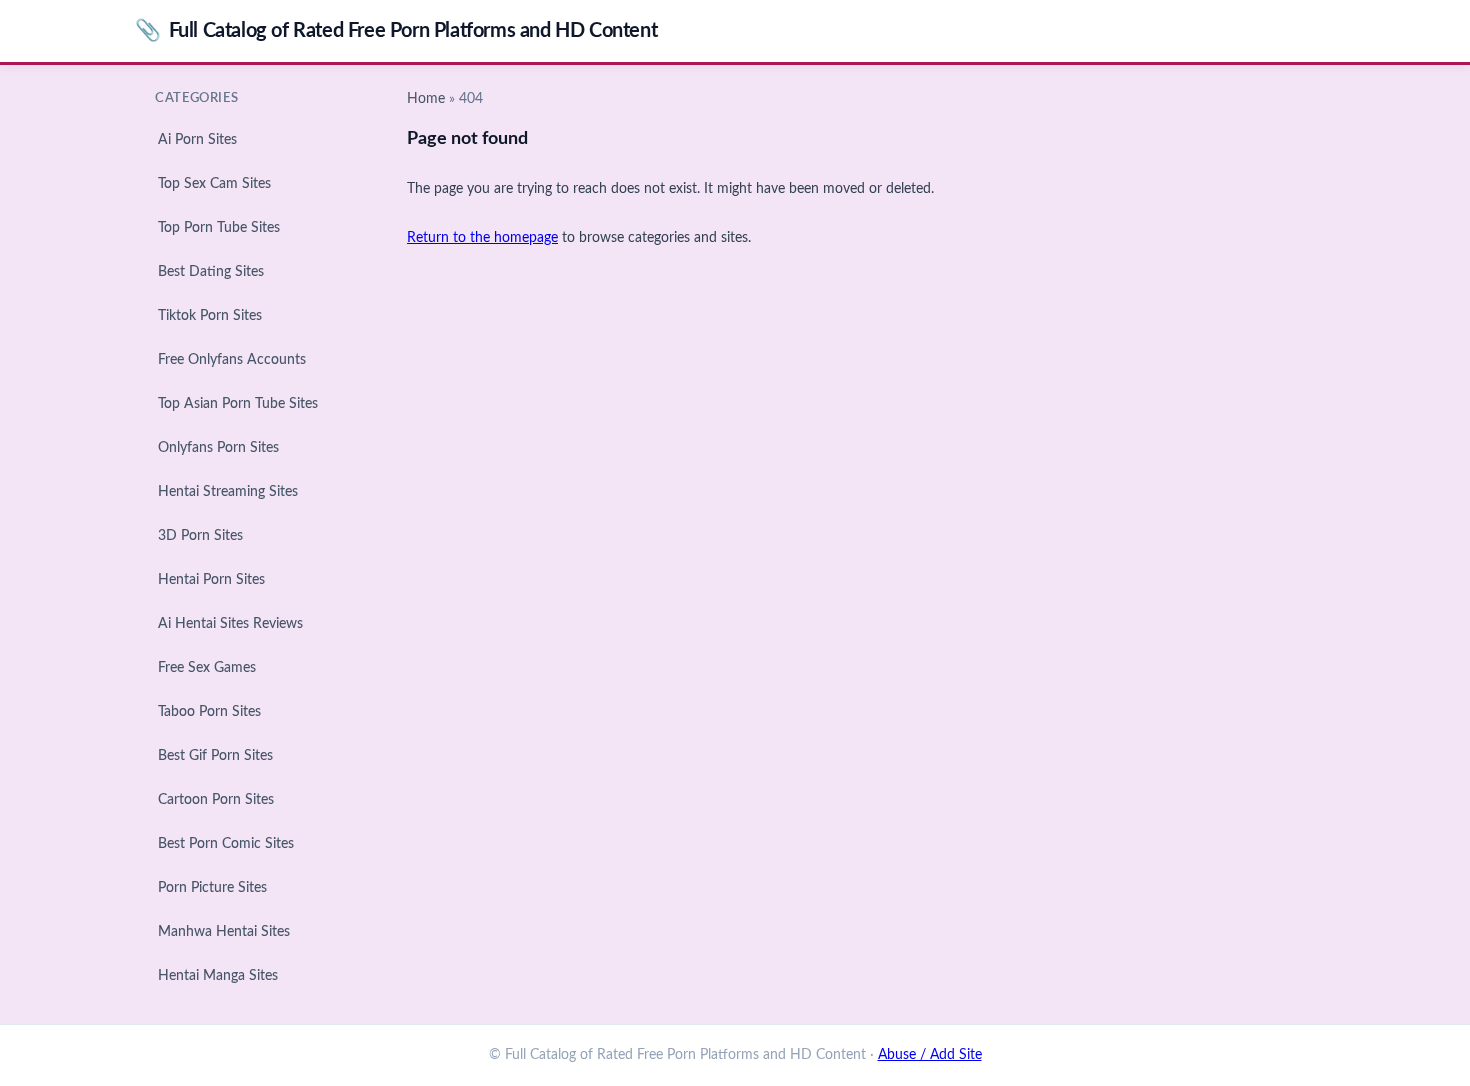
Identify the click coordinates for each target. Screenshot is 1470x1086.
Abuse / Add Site (930, 1055)
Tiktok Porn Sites (210, 316)
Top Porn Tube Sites (219, 228)
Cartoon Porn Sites (216, 800)
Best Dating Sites (211, 272)
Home (426, 99)
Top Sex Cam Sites (214, 184)
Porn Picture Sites (212, 888)
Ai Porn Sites (197, 140)
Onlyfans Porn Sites (218, 448)
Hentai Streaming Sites (228, 492)
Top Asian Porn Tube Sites (238, 404)
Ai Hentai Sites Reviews (230, 624)
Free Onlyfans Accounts (232, 360)
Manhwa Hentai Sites (224, 932)
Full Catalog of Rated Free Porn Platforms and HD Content (396, 30)
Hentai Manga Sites (218, 976)
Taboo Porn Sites (209, 712)
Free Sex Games (207, 668)
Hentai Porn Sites (211, 580)
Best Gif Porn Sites (215, 756)
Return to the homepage (482, 238)
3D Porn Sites (200, 536)
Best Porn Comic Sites (226, 844)
